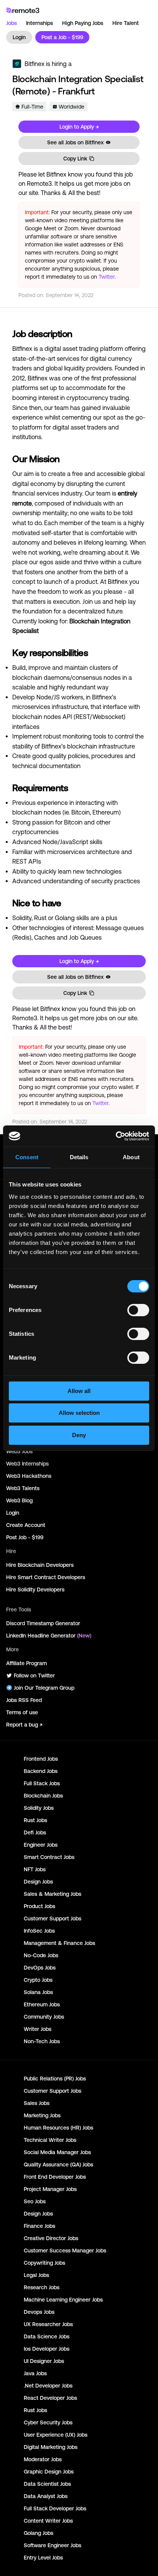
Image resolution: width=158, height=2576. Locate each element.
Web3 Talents (23, 1488)
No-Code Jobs (41, 1955)
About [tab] (131, 1157)
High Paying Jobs (83, 23)
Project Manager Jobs (50, 2189)
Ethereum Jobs (42, 2004)
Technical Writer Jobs (50, 2140)
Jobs (12, 23)
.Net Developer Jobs (48, 2386)
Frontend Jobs (41, 1759)
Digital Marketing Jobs (51, 2447)
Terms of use (22, 1712)
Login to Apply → (79, 127)
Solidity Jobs (39, 1808)
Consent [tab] (27, 1157)
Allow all (79, 1391)
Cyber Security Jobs (48, 2422)
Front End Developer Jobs (55, 2177)
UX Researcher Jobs (48, 2324)
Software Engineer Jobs (53, 2545)
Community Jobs (44, 2017)
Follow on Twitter (34, 1675)
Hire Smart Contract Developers (46, 1577)
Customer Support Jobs (53, 1918)
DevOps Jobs (40, 1968)
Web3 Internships (27, 1464)
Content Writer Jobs (48, 2521)
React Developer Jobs (50, 2398)
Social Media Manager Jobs (57, 2152)
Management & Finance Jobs (59, 1943)
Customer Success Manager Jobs (65, 2250)
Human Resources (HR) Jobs (58, 2128)
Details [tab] (79, 1157)
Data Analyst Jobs (46, 2496)
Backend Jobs (41, 1771)
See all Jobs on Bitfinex (75, 142)
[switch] (138, 1312)
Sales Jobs (37, 2103)
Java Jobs (35, 2373)
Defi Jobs (35, 1832)
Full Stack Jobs (42, 1783)
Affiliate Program (26, 1663)
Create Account (26, 1525)
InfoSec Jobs (39, 1931)
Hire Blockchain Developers (40, 1565)
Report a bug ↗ (24, 1725)
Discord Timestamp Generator (43, 1623)
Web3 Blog (19, 1500)
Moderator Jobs (43, 2459)
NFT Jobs (35, 1869)
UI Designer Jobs (44, 2361)
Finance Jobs (39, 2226)
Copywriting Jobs (44, 2263)
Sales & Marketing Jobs (53, 1894)
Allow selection (79, 1413)
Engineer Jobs (41, 1845)
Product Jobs (39, 1906)
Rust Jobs (35, 1820)
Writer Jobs (38, 2029)
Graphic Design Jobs (49, 2472)
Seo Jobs (35, 2201)
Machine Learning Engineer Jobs (63, 2300)
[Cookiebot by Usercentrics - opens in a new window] (116, 1136)
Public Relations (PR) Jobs (55, 2079)
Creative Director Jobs (51, 2238)
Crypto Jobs (38, 1980)
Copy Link (75, 159)
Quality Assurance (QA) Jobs (58, 2165)
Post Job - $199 (25, 1537)
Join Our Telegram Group (44, 1688)
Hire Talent (126, 23)
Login (19, 37)
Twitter (107, 277)
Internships (39, 23)
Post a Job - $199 (62, 37)
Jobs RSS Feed (24, 1700)
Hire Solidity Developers (35, 1590)
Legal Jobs (36, 2275)
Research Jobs (42, 2287)
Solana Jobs (38, 1992)
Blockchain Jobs (43, 1796)
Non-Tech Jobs (42, 2041)
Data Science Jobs (47, 2336)
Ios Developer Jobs (47, 2349)
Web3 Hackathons (29, 1476)
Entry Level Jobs (43, 2558)
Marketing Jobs (42, 2115)
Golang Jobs (39, 2533)
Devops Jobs (39, 2312)
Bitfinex (35, 64)
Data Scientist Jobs (47, 2484)
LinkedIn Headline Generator (49, 1636)
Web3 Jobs (19, 1451)
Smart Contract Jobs (49, 1857)
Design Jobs (38, 1882)
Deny (79, 1435)
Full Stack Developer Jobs (55, 2508)
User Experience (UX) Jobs (56, 2435)
